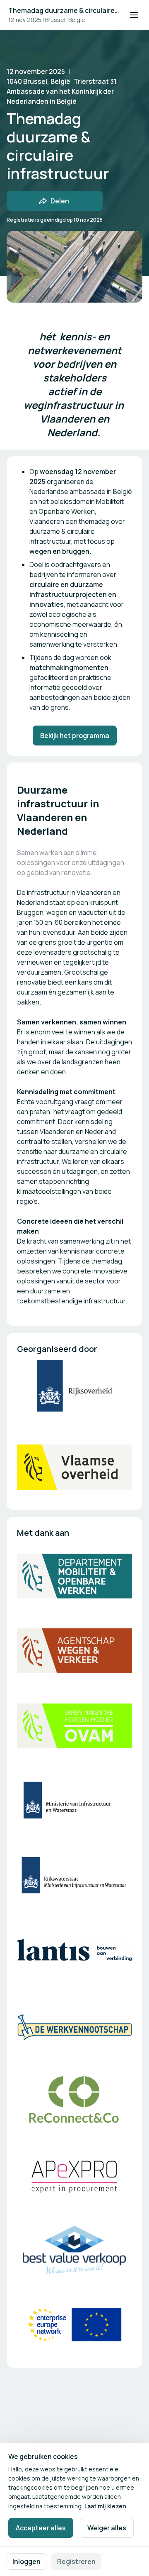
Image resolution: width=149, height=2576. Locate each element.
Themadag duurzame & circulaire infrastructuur (64, 10)
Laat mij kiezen (105, 2506)
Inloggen (26, 2561)
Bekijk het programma (75, 736)
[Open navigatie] (134, 15)
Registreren (76, 2561)
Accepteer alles (41, 2528)
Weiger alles (107, 2528)
